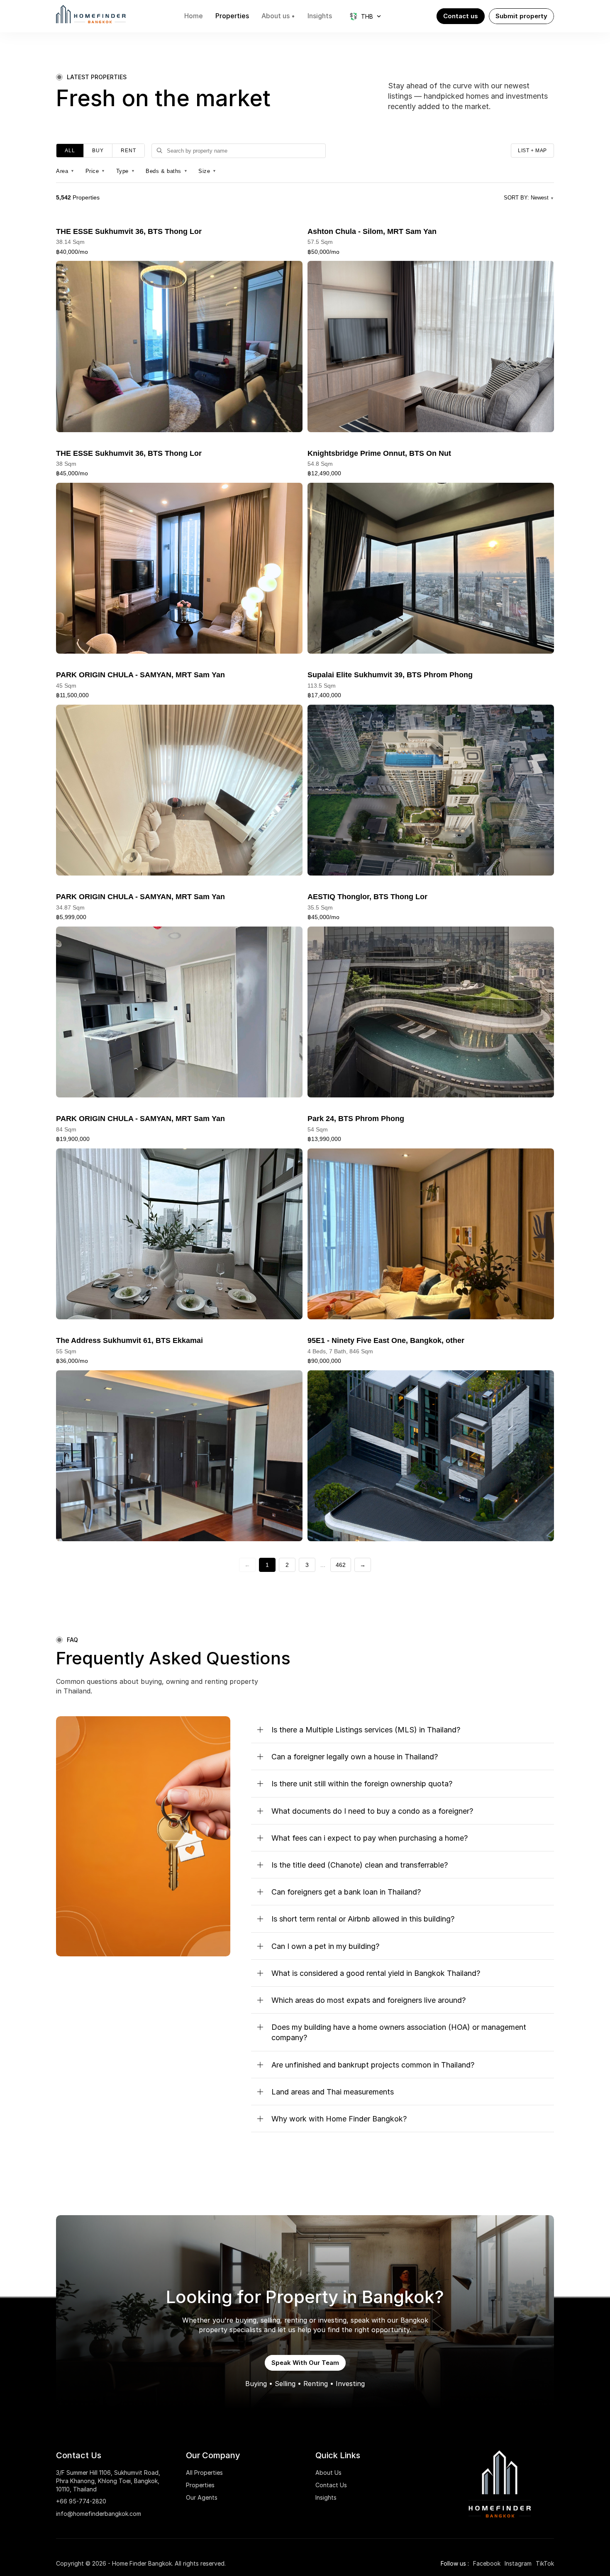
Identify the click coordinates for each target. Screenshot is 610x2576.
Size (207, 171)
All (70, 151)
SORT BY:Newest (529, 198)
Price (95, 171)
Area (65, 171)
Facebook (487, 2563)
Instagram (518, 2563)
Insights (326, 2497)
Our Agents (202, 2497)
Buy (98, 151)
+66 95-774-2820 (81, 2501)
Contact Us (331, 2485)
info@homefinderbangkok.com (99, 2514)
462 (341, 1565)
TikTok (545, 2563)
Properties (200, 2485)
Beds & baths (167, 171)
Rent (128, 151)
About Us (328, 2473)
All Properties (204, 2473)
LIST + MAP (532, 151)
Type (126, 171)
